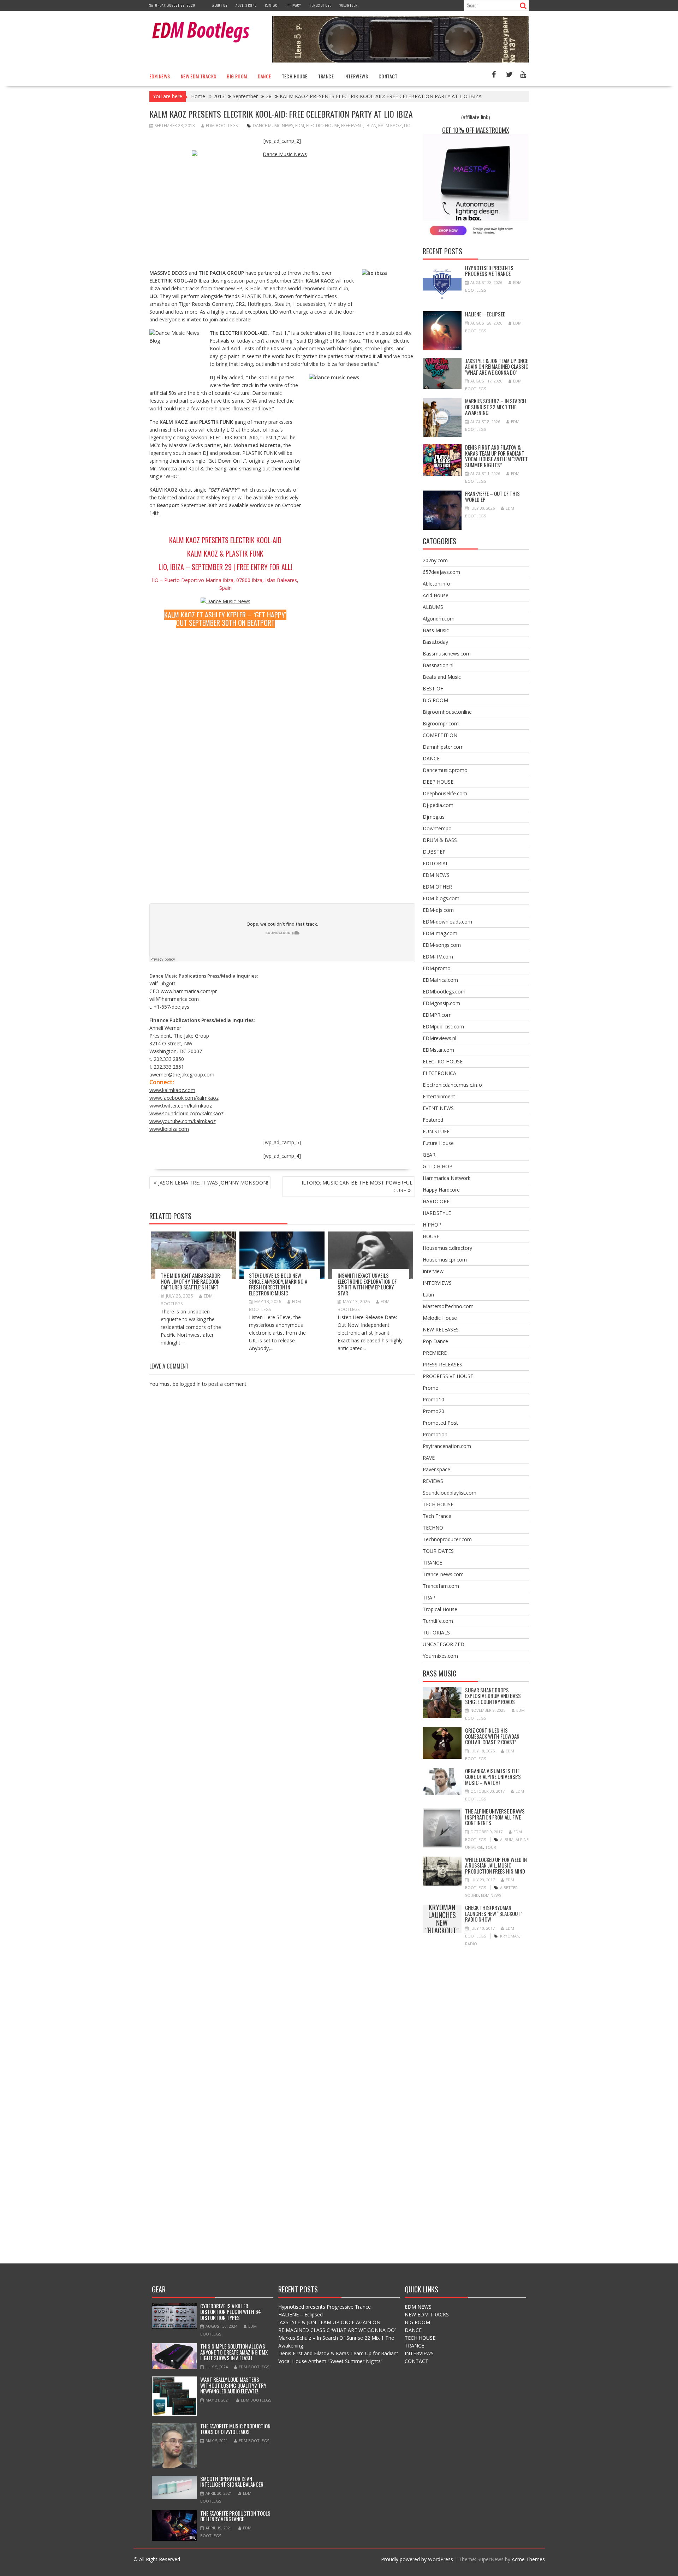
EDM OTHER (437, 887)
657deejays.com (441, 572)
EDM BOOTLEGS (222, 126)
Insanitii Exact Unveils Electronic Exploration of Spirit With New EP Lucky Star (367, 1284)
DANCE (264, 76)
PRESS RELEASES (442, 1364)
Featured (433, 1120)
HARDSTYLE (437, 1213)
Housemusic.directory (447, 1248)
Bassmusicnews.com (447, 654)
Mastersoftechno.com (448, 1306)
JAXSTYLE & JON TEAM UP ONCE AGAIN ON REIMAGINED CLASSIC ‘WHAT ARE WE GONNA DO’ (497, 366)
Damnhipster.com (443, 747)
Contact (272, 5)
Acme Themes (528, 2559)
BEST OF (433, 688)
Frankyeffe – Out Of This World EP (492, 496)
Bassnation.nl (438, 665)
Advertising (246, 5)
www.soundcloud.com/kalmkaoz (186, 1113)
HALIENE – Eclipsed (485, 314)
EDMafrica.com (440, 980)
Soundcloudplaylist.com (450, 1493)
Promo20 (433, 1411)
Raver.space (436, 1469)
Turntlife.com (438, 1621)
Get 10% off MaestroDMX (476, 130)
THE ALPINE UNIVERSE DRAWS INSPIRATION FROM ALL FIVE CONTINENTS (495, 1817)
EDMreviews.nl (439, 1038)
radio (471, 1944)
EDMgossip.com (441, 1003)
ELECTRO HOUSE (443, 1061)
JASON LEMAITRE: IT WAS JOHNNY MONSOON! (213, 1183)
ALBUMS (433, 607)
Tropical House (440, 1609)
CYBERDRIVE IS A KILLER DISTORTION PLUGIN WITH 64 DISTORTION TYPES (231, 2312)
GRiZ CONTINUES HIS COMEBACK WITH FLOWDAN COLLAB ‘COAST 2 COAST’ (492, 1736)
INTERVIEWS (356, 76)
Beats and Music (442, 677)
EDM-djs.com (438, 910)
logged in (190, 1384)
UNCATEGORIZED (444, 1644)
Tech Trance (437, 1516)
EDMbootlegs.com (444, 992)
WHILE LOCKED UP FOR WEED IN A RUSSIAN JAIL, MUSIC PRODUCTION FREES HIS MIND (496, 1865)
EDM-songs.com (442, 945)
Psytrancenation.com (447, 1446)
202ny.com (435, 560)
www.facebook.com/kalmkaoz (184, 1098)
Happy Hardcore (441, 1190)
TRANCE (326, 76)
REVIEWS (433, 1481)
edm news (491, 1895)
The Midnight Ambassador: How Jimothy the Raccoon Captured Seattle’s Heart (191, 1281)
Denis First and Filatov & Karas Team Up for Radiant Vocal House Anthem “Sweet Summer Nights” (496, 456)
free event (352, 126)
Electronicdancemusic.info (452, 1085)
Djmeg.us (434, 817)
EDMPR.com (437, 1015)
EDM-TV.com (438, 957)
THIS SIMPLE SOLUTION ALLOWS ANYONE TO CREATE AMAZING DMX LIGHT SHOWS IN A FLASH (234, 2352)
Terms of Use (320, 5)
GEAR (429, 1155)
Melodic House (440, 1318)
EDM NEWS (160, 76)
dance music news (273, 126)
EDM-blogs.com (441, 898)
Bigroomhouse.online (447, 712)
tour (491, 1847)
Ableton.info (436, 584)
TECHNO (433, 1528)
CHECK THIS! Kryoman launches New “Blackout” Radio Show (442, 1919)
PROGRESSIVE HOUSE (448, 1376)
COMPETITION (440, 735)
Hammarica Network (447, 1178)
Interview (433, 1271)
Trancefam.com (441, 1586)
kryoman (510, 1936)
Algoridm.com (439, 619)
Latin (428, 1295)
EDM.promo (437, 968)
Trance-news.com (443, 1574)
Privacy (294, 5)
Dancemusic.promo (445, 770)
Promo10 (433, 1399)
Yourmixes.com (440, 1656)
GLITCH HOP (438, 1166)
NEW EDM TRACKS (199, 76)
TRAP (429, 1598)
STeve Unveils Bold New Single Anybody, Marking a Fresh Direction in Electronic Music (278, 1284)
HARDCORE (436, 1201)
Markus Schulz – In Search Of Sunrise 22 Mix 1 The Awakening (496, 407)
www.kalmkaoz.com (172, 1090)
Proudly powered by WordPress (417, 2559)
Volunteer (348, 5)
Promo (431, 1388)
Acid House (436, 595)
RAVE (429, 1458)
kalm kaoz (390, 126)
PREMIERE (435, 1353)
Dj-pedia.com (438, 805)
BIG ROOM (237, 76)
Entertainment (439, 1096)
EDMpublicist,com (443, 1026)
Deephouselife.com (445, 793)
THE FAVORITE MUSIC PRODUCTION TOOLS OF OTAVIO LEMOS (235, 2429)
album (507, 1839)
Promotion (435, 1434)
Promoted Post (440, 1423)
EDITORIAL (436, 863)
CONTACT (388, 76)
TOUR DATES (438, 1551)
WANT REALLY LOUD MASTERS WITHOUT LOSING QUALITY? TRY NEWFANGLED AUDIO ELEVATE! (233, 2385)
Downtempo (437, 828)
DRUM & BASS (440, 840)
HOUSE (431, 1236)
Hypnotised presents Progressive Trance (489, 271)
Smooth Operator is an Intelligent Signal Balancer (232, 2482)
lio (407, 126)
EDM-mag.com (440, 933)
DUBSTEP (434, 852)
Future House (438, 1143)
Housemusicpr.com (445, 1260)
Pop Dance (435, 1341)
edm (300, 126)
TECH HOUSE (295, 76)
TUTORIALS (436, 1633)
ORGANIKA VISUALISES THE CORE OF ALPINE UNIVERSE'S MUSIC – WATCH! (493, 1777)
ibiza (371, 126)
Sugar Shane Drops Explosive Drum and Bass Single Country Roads (493, 1696)
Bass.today (435, 642)
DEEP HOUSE (438, 782)
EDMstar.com (438, 1050)
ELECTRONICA (439, 1073)
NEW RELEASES (441, 1329)
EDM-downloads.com (447, 922)
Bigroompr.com (441, 723)
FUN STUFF (436, 1131)
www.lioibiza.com (169, 1129)
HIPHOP (432, 1225)
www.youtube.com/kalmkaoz (183, 1121)
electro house (323, 126)
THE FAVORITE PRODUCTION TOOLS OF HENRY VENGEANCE (235, 2516)
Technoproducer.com (447, 1539)
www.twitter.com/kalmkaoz (181, 1106)
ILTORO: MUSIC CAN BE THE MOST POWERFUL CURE (357, 1186)
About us (220, 5)
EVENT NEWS (438, 1108)
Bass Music (436, 630)
